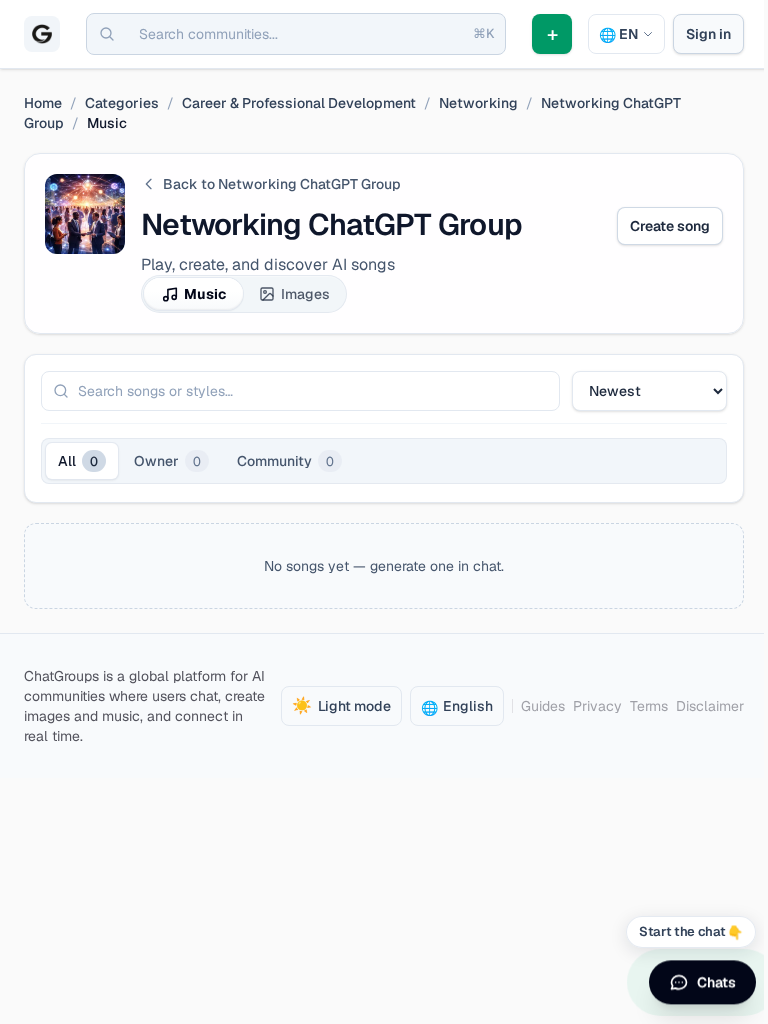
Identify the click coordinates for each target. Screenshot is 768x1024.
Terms (649, 706)
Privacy (597, 706)
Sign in (708, 34)
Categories (122, 103)
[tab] (82, 461)
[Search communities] (107, 34)
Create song (670, 226)
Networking (478, 103)
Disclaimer (710, 706)
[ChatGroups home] (42, 34)
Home (43, 103)
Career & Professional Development (299, 103)
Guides (543, 706)
